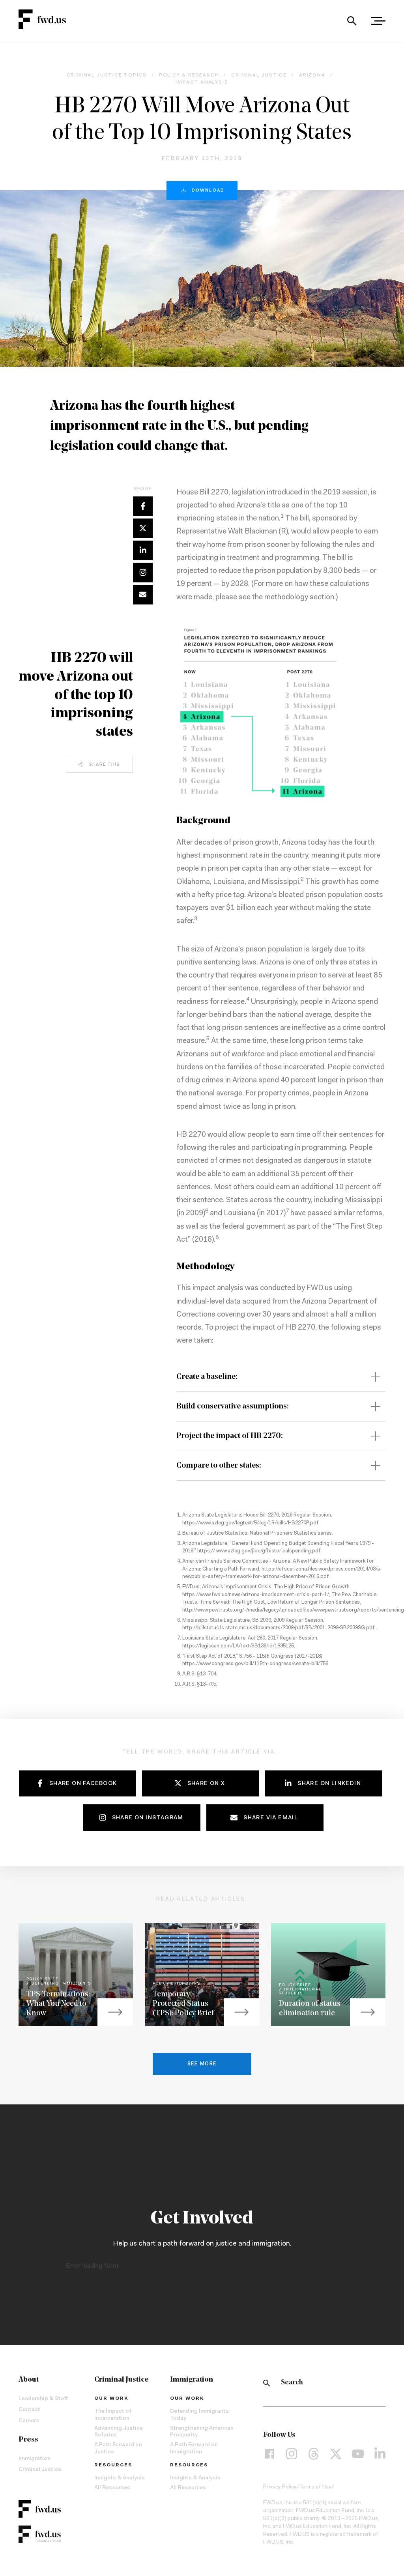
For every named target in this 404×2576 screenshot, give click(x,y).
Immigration (35, 2459)
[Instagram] (292, 2453)
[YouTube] (358, 2453)
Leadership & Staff (43, 2399)
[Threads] (314, 2453)
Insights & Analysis (120, 2478)
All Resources (112, 2488)
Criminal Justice (40, 2470)
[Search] (352, 21)
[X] (336, 2453)
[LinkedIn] (380, 2453)
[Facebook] (269, 2453)
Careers (29, 2421)
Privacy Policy (280, 2487)
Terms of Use (315, 2487)
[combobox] (352, 21)
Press (28, 2440)
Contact (29, 2410)
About (29, 2380)
